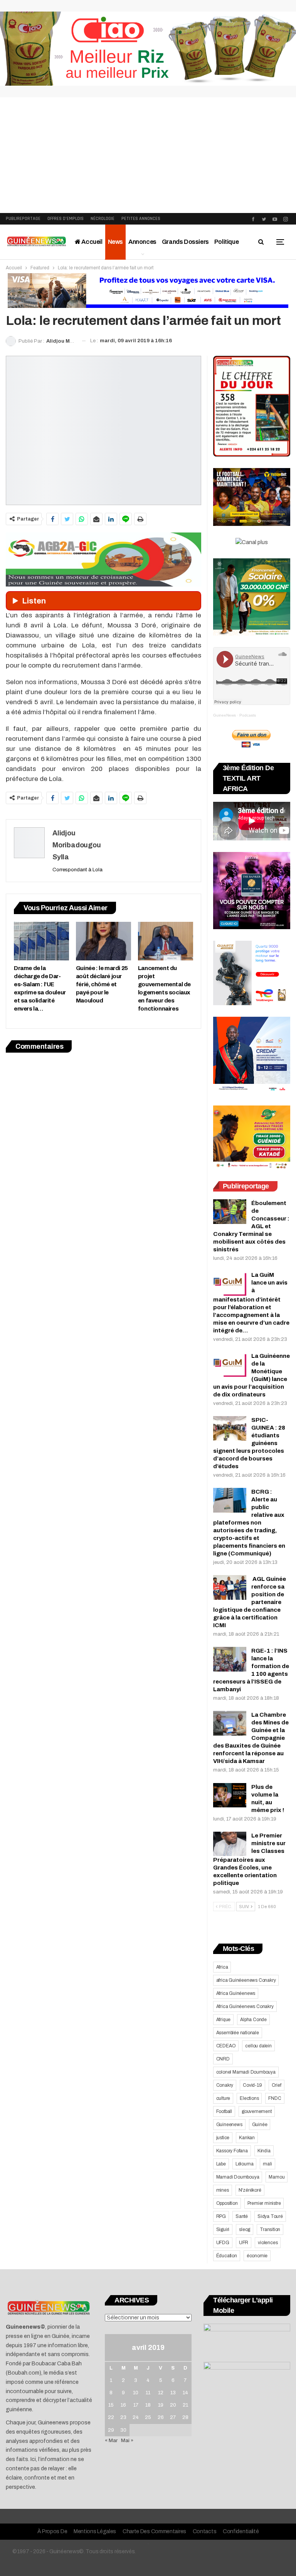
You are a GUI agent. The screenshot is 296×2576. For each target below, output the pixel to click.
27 (173, 2417)
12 (161, 2393)
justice (223, 2138)
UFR (244, 2243)
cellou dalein (258, 2046)
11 (148, 2393)
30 (123, 2430)
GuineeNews (225, 715)
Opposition (227, 2203)
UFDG (223, 2243)
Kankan (247, 2138)
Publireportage (23, 219)
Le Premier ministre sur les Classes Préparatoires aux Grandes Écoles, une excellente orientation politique (249, 1859)
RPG (221, 2216)
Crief (277, 2085)
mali (267, 2164)
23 (123, 2417)
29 (111, 2430)
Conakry (225, 2085)
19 (161, 2405)
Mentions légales (95, 2531)
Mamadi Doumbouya (238, 2177)
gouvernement (257, 2111)
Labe (221, 2164)
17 (136, 2405)
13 (173, 2393)
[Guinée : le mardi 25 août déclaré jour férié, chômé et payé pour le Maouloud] (103, 941)
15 (111, 2405)
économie (257, 2256)
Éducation (227, 2256)
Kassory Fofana (232, 2151)
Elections (249, 2098)
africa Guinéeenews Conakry (246, 1980)
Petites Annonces (141, 219)
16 (123, 2405)
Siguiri (223, 2229)
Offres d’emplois (66, 219)
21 (185, 2405)
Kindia (264, 2151)
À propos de (52, 2531)
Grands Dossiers (185, 242)
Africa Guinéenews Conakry (245, 2006)
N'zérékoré (250, 2190)
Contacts (205, 2531)
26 (161, 2417)
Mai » (127, 2441)
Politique (226, 242)
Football (224, 2111)
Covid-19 (252, 2085)
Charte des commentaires (154, 2531)
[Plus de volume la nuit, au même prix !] (230, 1795)
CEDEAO (226, 2046)
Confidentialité (241, 2531)
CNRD (223, 2059)
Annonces (142, 242)
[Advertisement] (148, 155)
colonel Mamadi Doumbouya (246, 2072)
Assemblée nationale (238, 2033)
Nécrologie (103, 219)
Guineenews (229, 2125)
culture (223, 2098)
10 (136, 2393)
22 (111, 2417)
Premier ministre (264, 2203)
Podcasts (248, 715)
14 (185, 2393)
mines (223, 2190)
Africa (222, 1967)
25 (148, 2417)
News (115, 242)
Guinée (260, 2125)
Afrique (224, 2020)
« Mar (111, 2441)
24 (136, 2417)
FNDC (275, 2098)
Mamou (277, 2177)
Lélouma (245, 2164)
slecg (245, 2229)
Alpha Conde (253, 2020)
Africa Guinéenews (236, 1993)
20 (173, 2405)
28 (185, 2417)
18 (148, 2405)
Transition (270, 2229)
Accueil (92, 242)
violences (268, 2243)
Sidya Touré (270, 2216)
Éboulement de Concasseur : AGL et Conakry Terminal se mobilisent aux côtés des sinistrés (251, 1226)
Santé (242, 2216)
